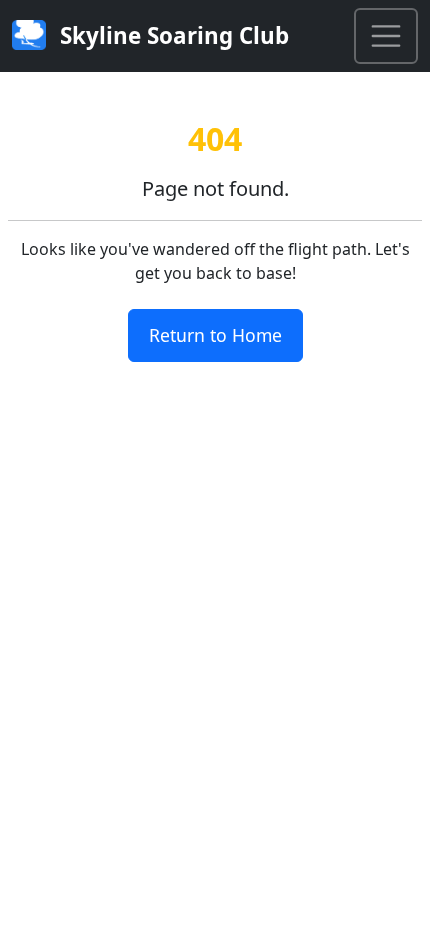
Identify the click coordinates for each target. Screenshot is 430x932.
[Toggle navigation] (386, 36)
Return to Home (215, 335)
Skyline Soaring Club (171, 35)
